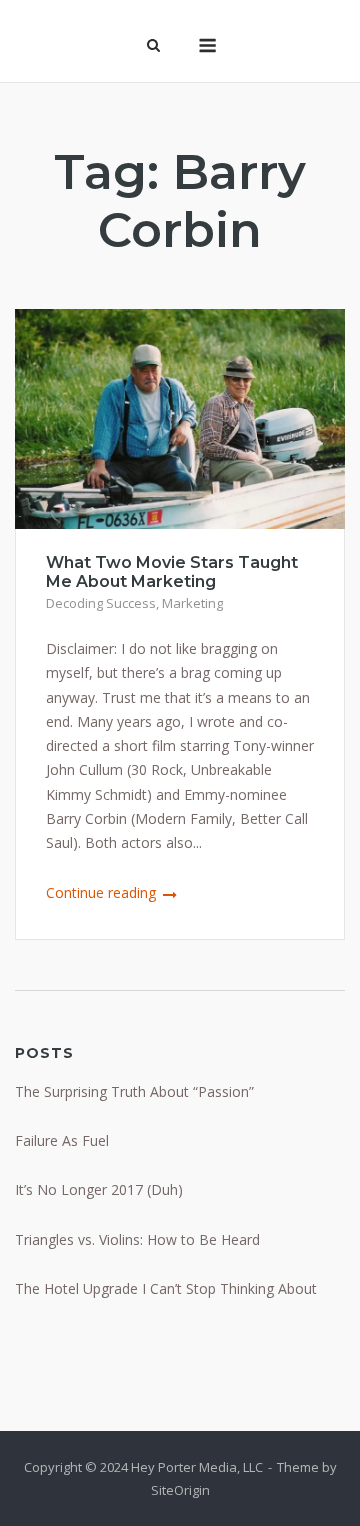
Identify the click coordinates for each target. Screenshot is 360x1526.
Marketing (192, 603)
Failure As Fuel (62, 1140)
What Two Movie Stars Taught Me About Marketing (172, 572)
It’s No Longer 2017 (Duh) (99, 1189)
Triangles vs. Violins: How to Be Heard (137, 1239)
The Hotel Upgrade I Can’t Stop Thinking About (166, 1288)
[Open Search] (153, 47)
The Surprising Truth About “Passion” (134, 1091)
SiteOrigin (180, 1490)
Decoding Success (101, 603)
